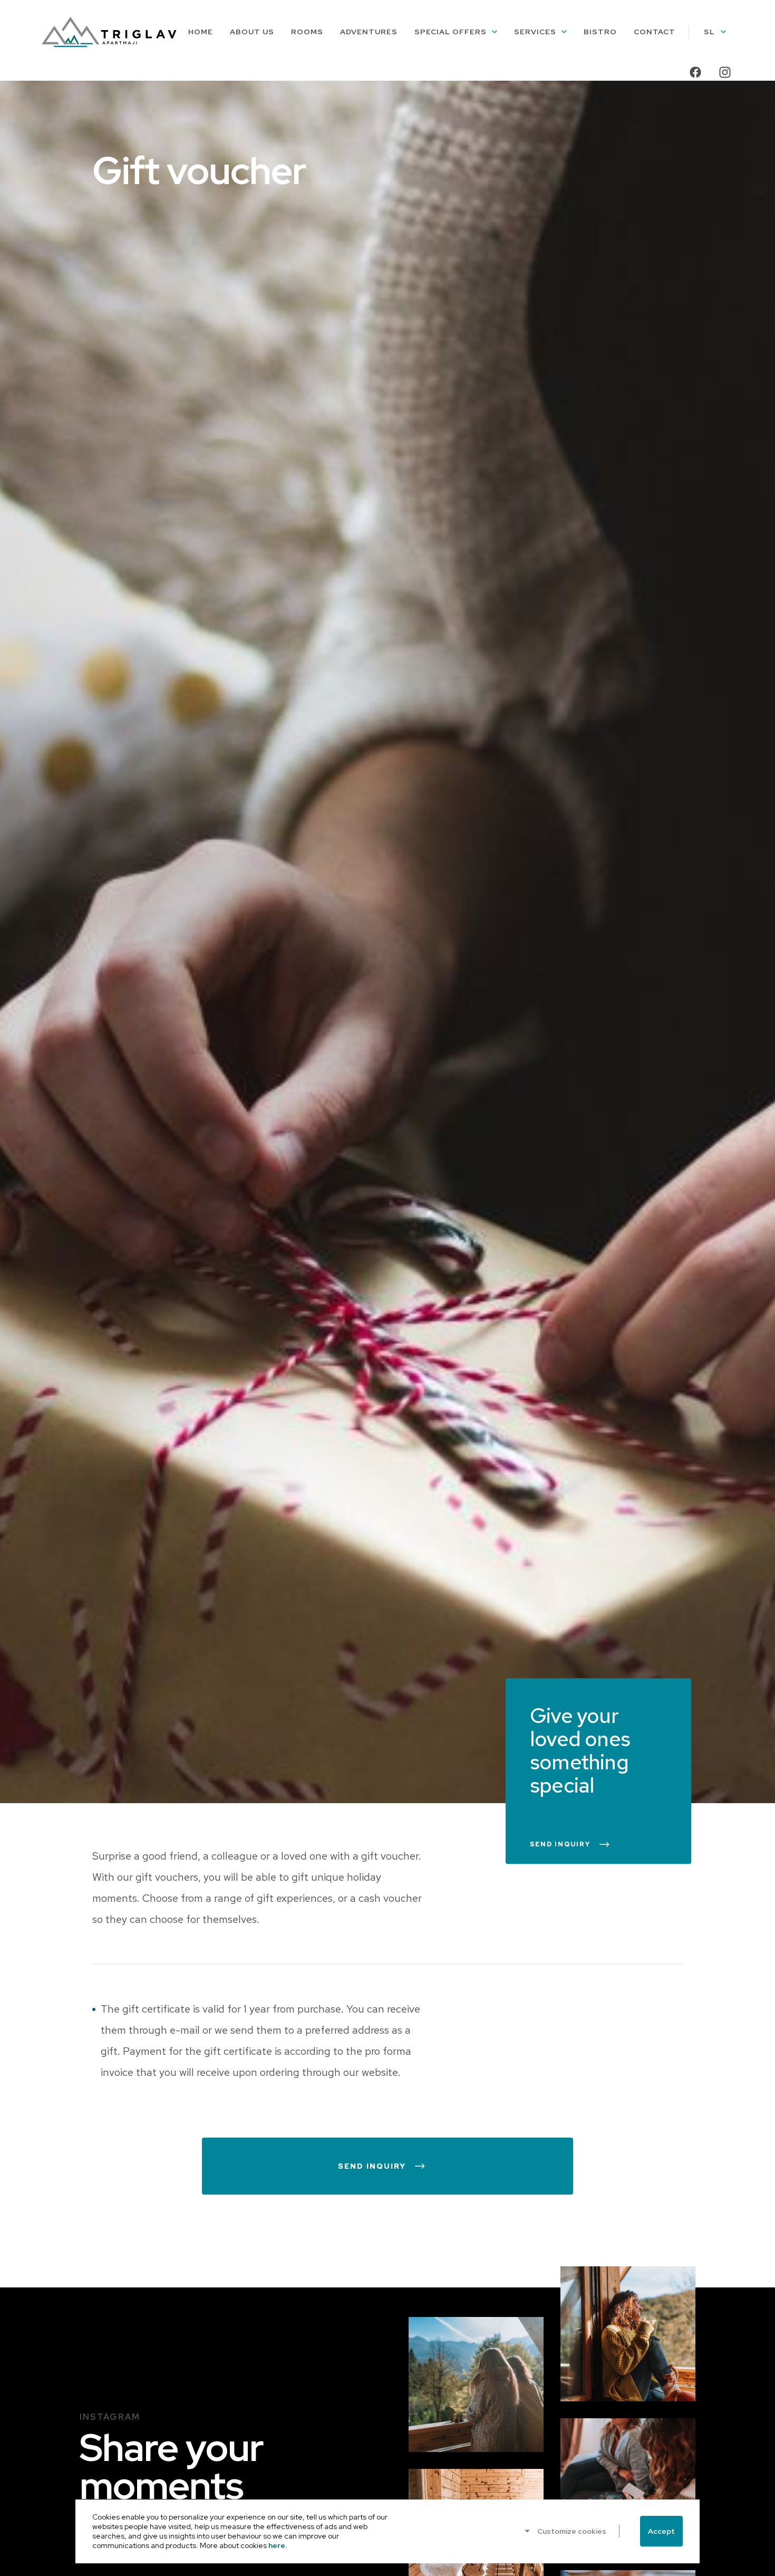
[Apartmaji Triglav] (109, 32)
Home (201, 32)
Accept (661, 2531)
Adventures (369, 32)
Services (535, 32)
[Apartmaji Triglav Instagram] (725, 72)
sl (709, 32)
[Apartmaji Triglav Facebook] (695, 72)
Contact (655, 32)
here (277, 2545)
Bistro (600, 32)
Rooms (307, 32)
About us (252, 32)
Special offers (451, 32)
